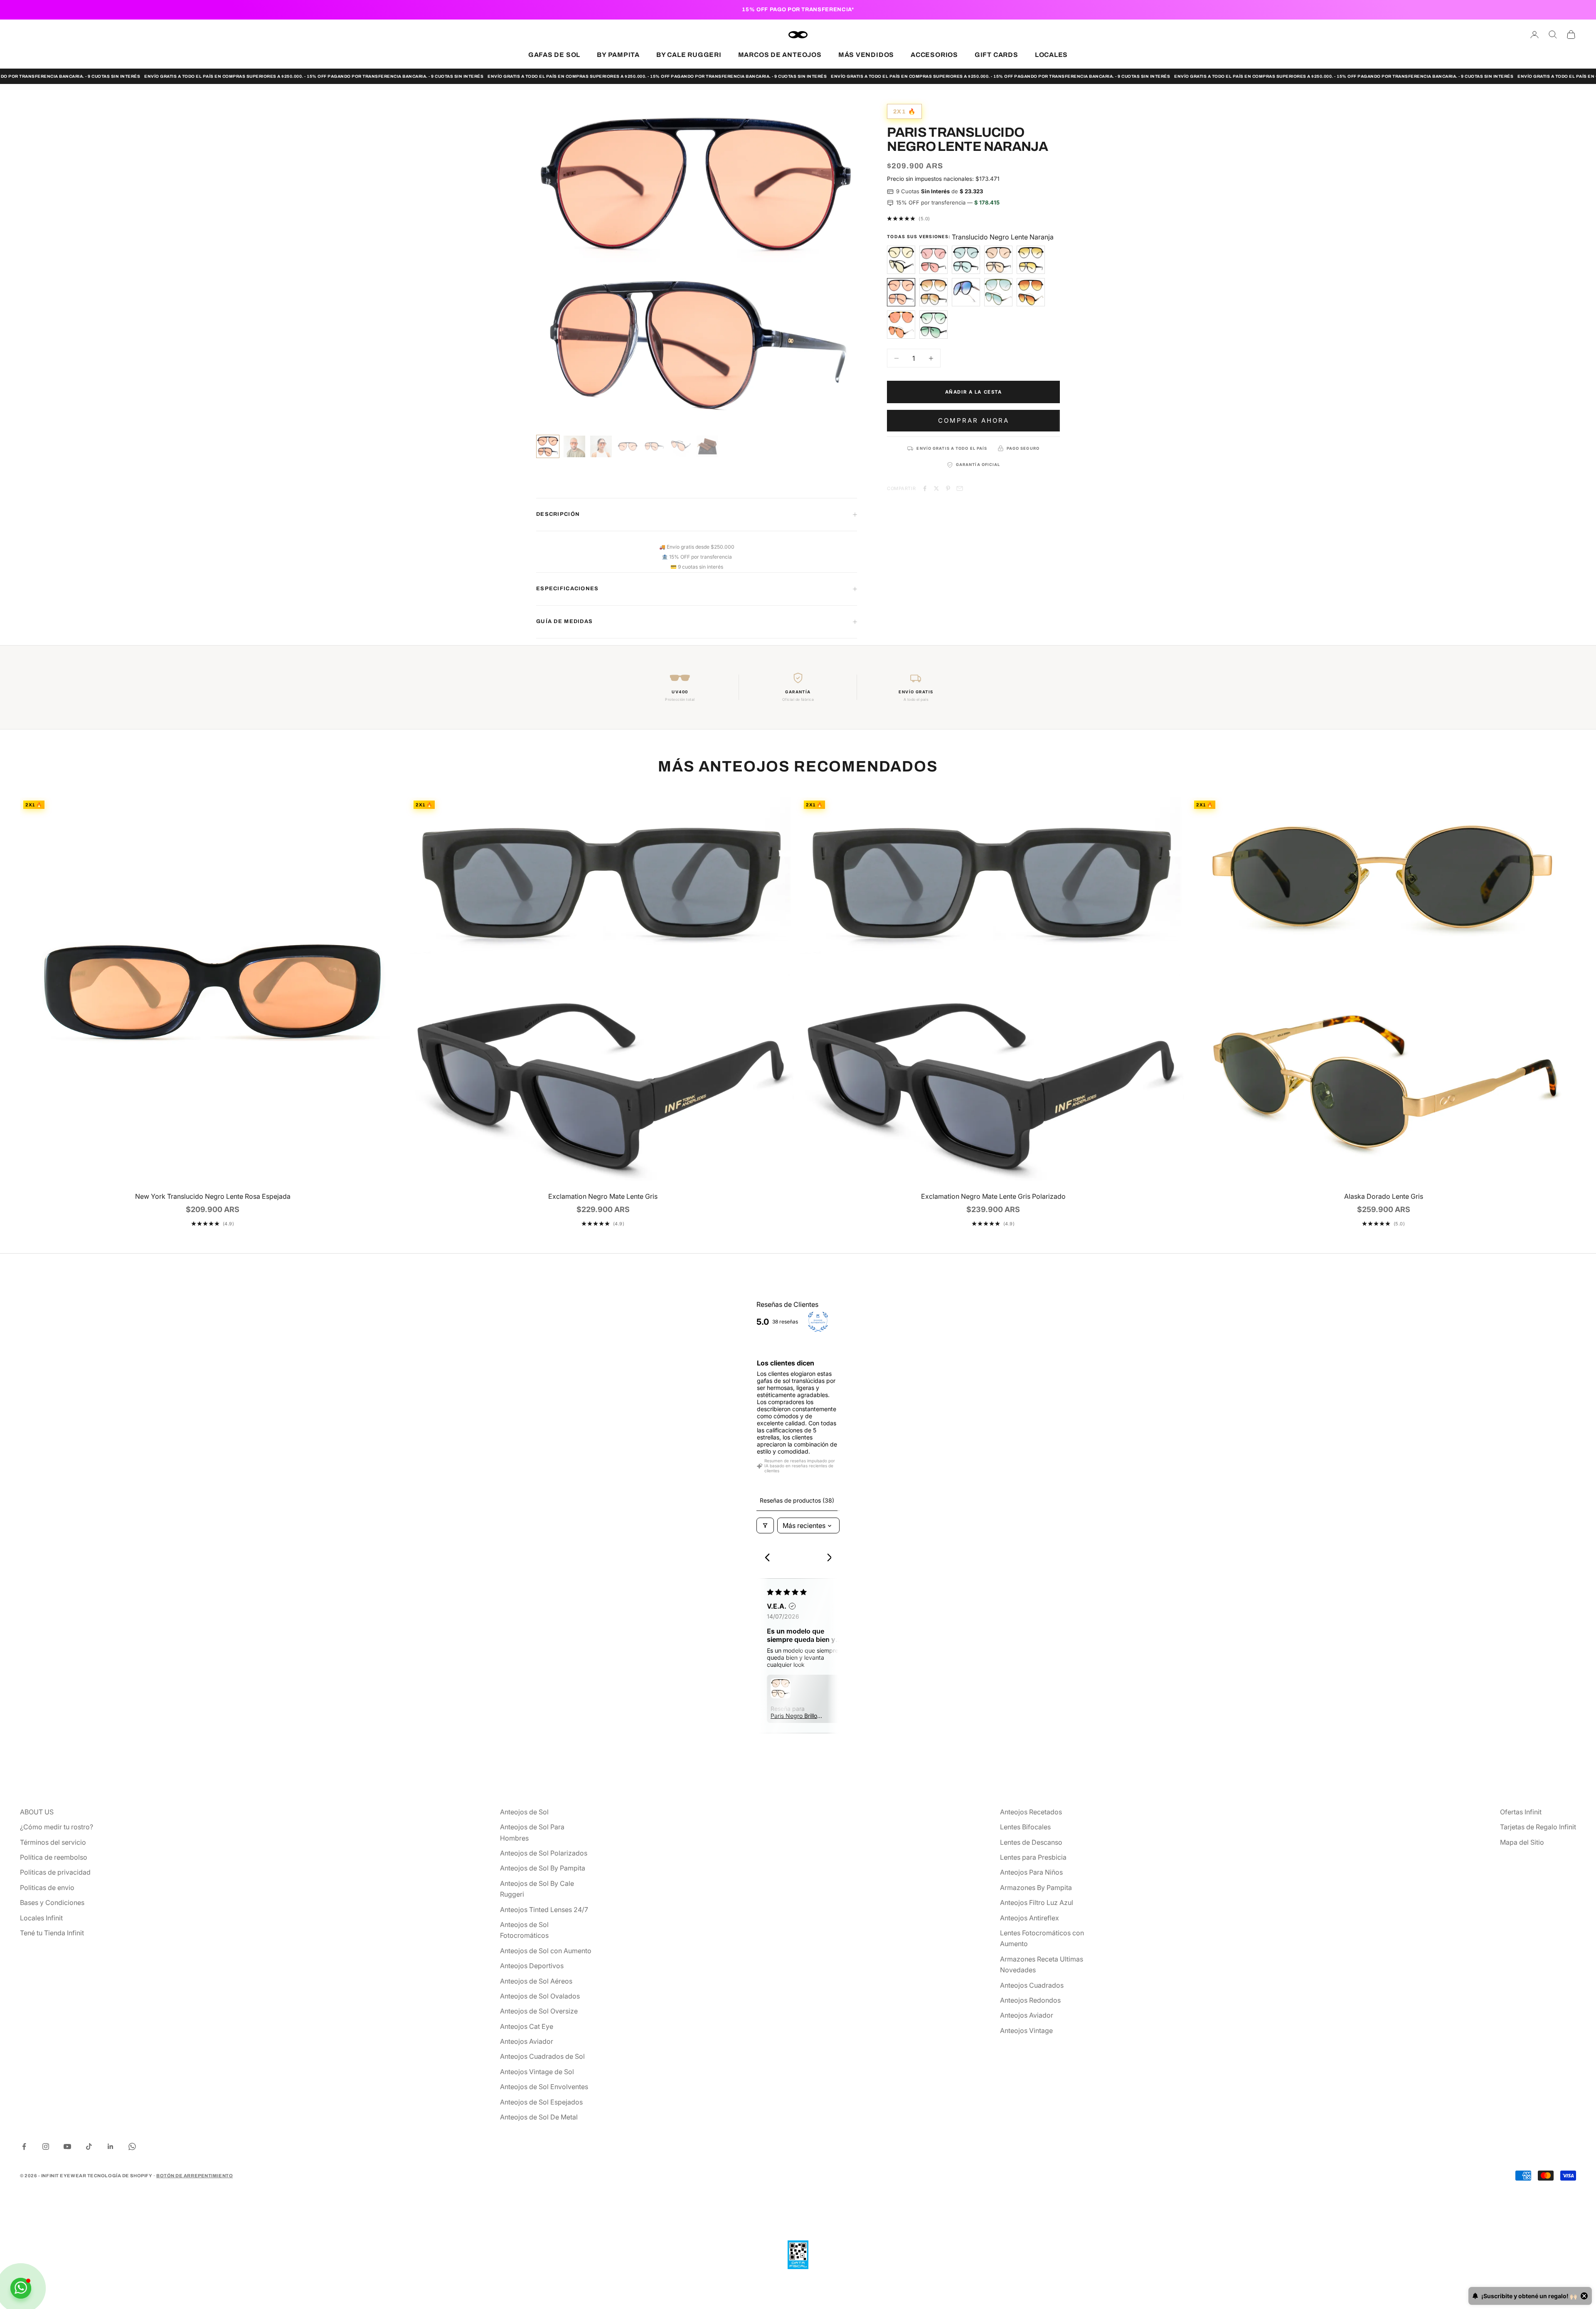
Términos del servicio (53, 1842)
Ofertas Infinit (1521, 1812)
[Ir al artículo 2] (574, 446)
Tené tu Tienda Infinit (52, 1933)
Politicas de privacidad (55, 1872)
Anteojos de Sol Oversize (539, 2011)
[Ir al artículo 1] (548, 446)
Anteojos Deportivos (532, 1966)
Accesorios (934, 55)
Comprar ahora (974, 420)
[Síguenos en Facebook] (24, 2146)
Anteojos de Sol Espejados (541, 2102)
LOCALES (1051, 55)
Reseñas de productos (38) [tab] (797, 1500)
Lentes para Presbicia (1033, 1857)
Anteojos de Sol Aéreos (536, 1981)
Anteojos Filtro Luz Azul (1037, 1902)
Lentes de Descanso (1031, 1842)
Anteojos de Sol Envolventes (544, 2087)
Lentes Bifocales (1025, 1827)
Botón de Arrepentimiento (195, 2176)
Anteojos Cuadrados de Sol (542, 2056)
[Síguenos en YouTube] (67, 2146)
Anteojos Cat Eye (527, 2026)
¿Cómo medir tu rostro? (57, 1827)
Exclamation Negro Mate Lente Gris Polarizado (993, 1196)
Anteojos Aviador (527, 2041)
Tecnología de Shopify (120, 2176)
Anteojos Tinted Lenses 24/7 (544, 1910)
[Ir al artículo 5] (654, 446)
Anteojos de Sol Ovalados (540, 1996)
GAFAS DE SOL (554, 55)
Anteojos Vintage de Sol (537, 2072)
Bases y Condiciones (52, 1902)
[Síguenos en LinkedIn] (111, 2146)
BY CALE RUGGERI (689, 55)
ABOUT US (37, 1812)
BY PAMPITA (618, 55)
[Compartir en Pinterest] (948, 488)
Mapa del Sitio (1522, 1842)
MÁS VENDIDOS (866, 55)
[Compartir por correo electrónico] (960, 488)
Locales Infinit (41, 1918)
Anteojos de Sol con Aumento (546, 1951)
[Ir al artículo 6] (681, 446)
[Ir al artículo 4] (628, 446)
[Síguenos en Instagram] (46, 2146)
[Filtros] (765, 1525)
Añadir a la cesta (974, 392)
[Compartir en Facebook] (925, 488)
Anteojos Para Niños (1031, 1872)
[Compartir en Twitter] (936, 488)
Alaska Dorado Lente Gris (1384, 1196)
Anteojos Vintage (1026, 2031)
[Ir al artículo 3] (601, 446)
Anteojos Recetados (1031, 1812)
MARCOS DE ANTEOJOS (780, 55)
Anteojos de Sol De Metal (539, 2117)
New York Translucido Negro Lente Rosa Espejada (213, 1196)
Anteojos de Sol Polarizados (544, 1853)
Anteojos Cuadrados (1032, 1985)
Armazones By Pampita (1036, 1888)
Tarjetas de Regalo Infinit (1538, 1827)
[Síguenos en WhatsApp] (132, 2146)
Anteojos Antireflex (1030, 1918)
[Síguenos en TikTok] (89, 2146)
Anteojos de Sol (524, 1812)
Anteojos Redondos (1030, 2000)
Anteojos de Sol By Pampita (543, 1868)
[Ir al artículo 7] (707, 446)
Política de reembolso (54, 1857)
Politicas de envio (47, 1888)
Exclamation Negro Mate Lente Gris (603, 1196)
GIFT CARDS (996, 55)
